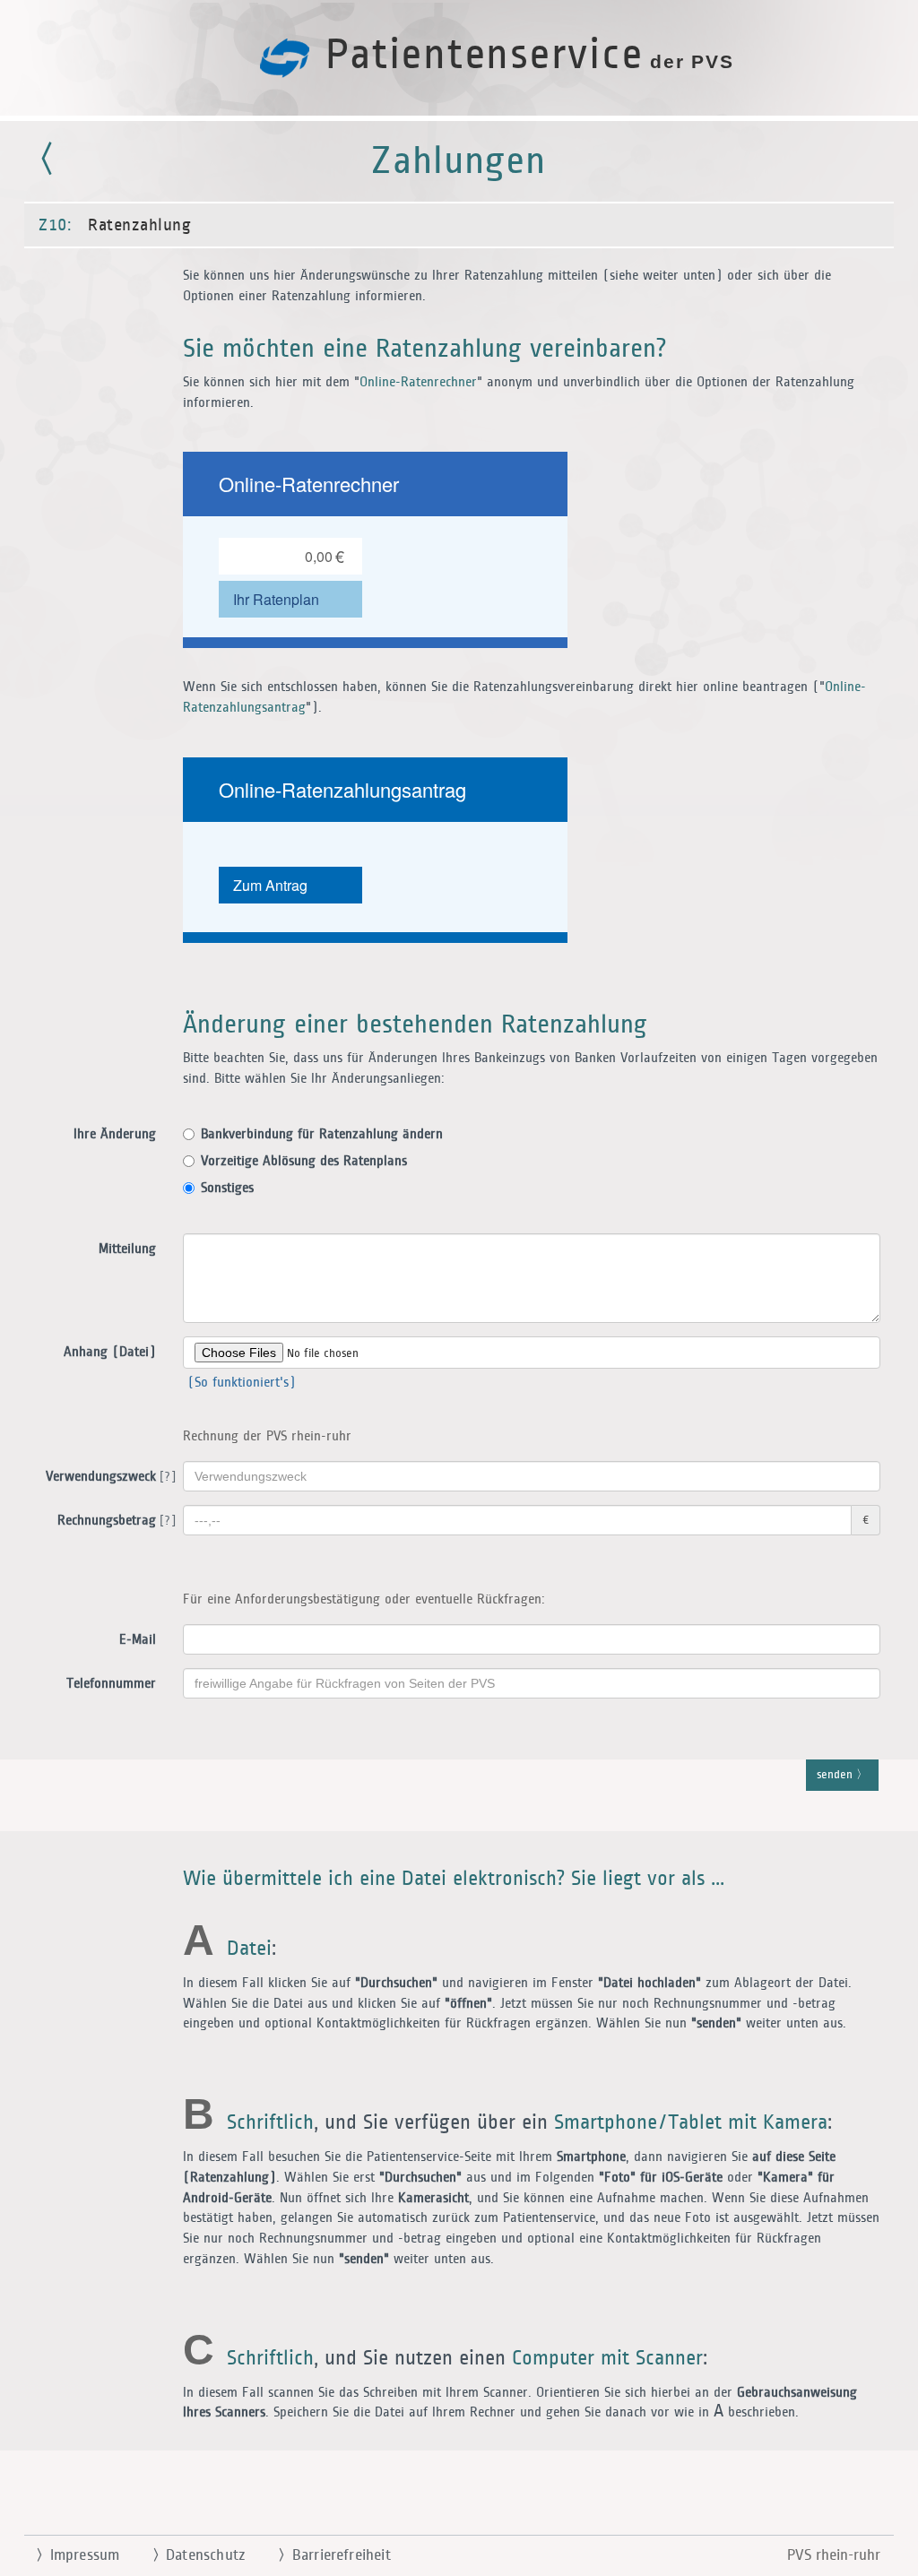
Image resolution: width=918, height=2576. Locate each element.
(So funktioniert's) (239, 1383)
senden (836, 1775)
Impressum (78, 2555)
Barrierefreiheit (334, 2555)
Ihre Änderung (115, 1134)
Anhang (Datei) (110, 1352)
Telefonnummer (111, 1684)
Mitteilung (127, 1249)
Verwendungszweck (108, 1477)
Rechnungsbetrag (113, 1521)
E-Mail (138, 1640)
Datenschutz (199, 2555)
